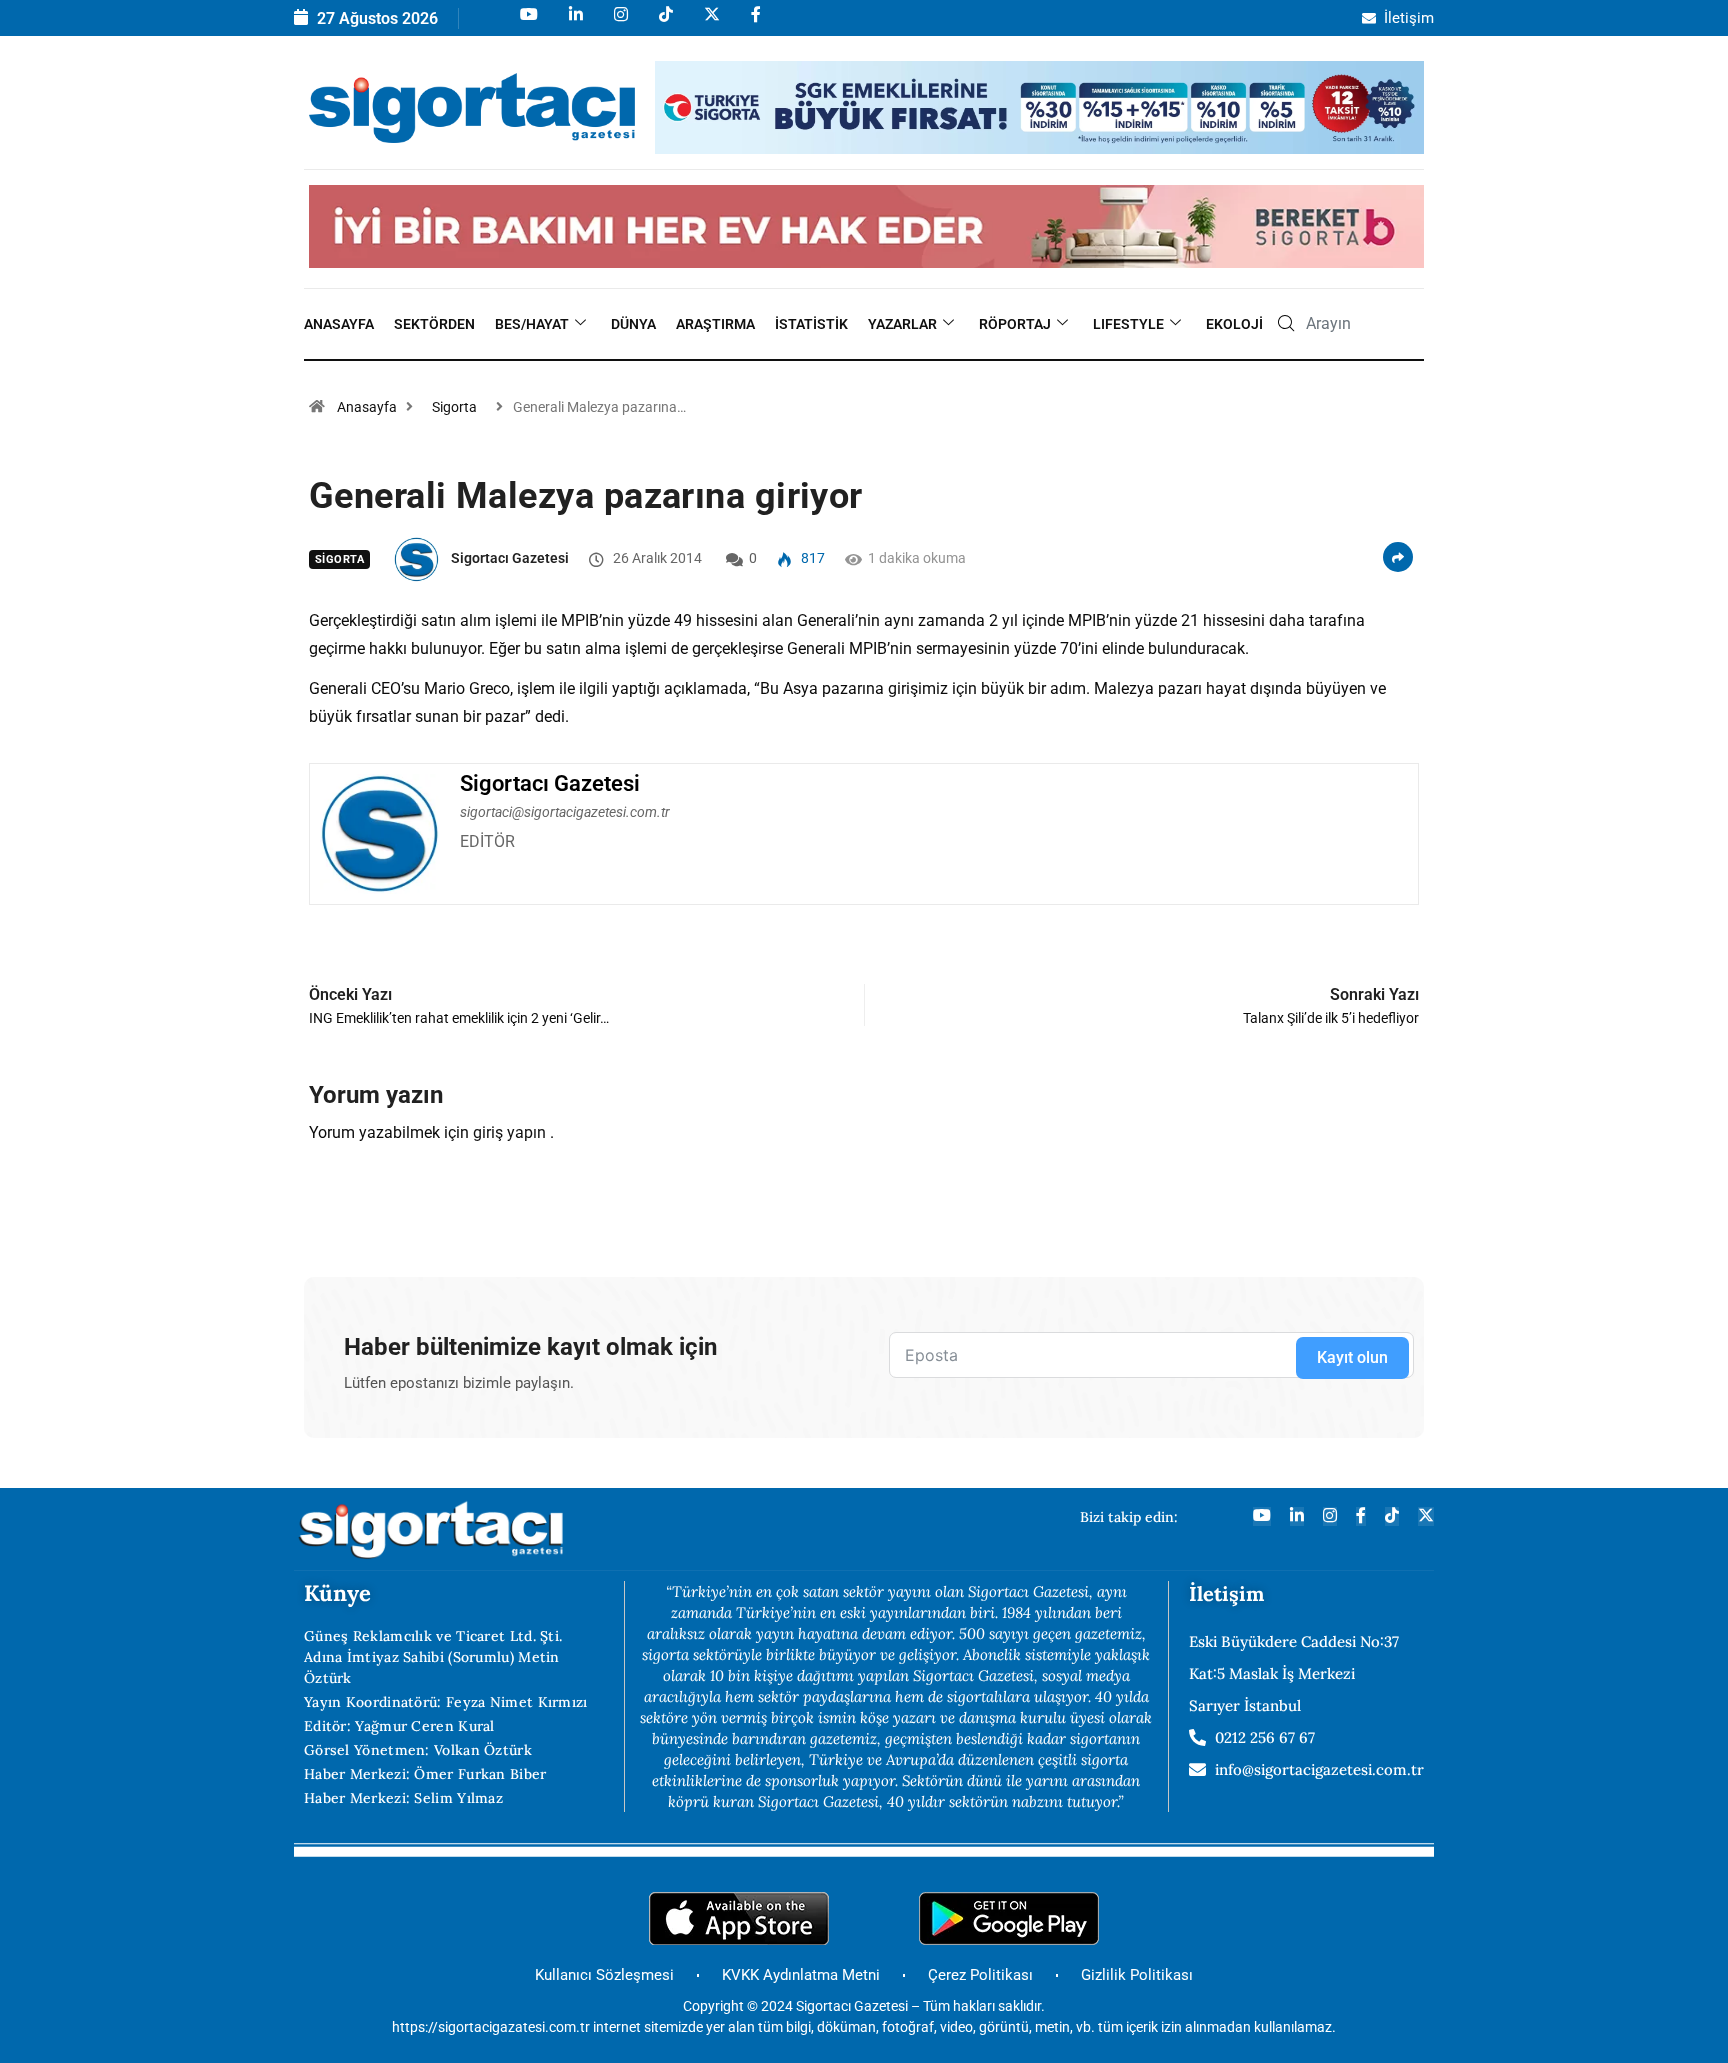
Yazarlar (902, 324)
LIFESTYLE (1128, 324)
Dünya (633, 324)
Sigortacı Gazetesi (510, 558)
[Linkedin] (574, 23)
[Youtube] (527, 23)
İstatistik (811, 324)
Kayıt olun (1352, 1357)
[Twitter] (1426, 1516)
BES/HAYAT (532, 324)
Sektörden (434, 324)
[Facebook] (754, 23)
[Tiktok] (664, 23)
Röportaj (1015, 324)
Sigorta (454, 407)
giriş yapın (509, 1132)
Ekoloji (1234, 324)
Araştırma (715, 324)
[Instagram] (619, 23)
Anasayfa (339, 324)
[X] (710, 23)
